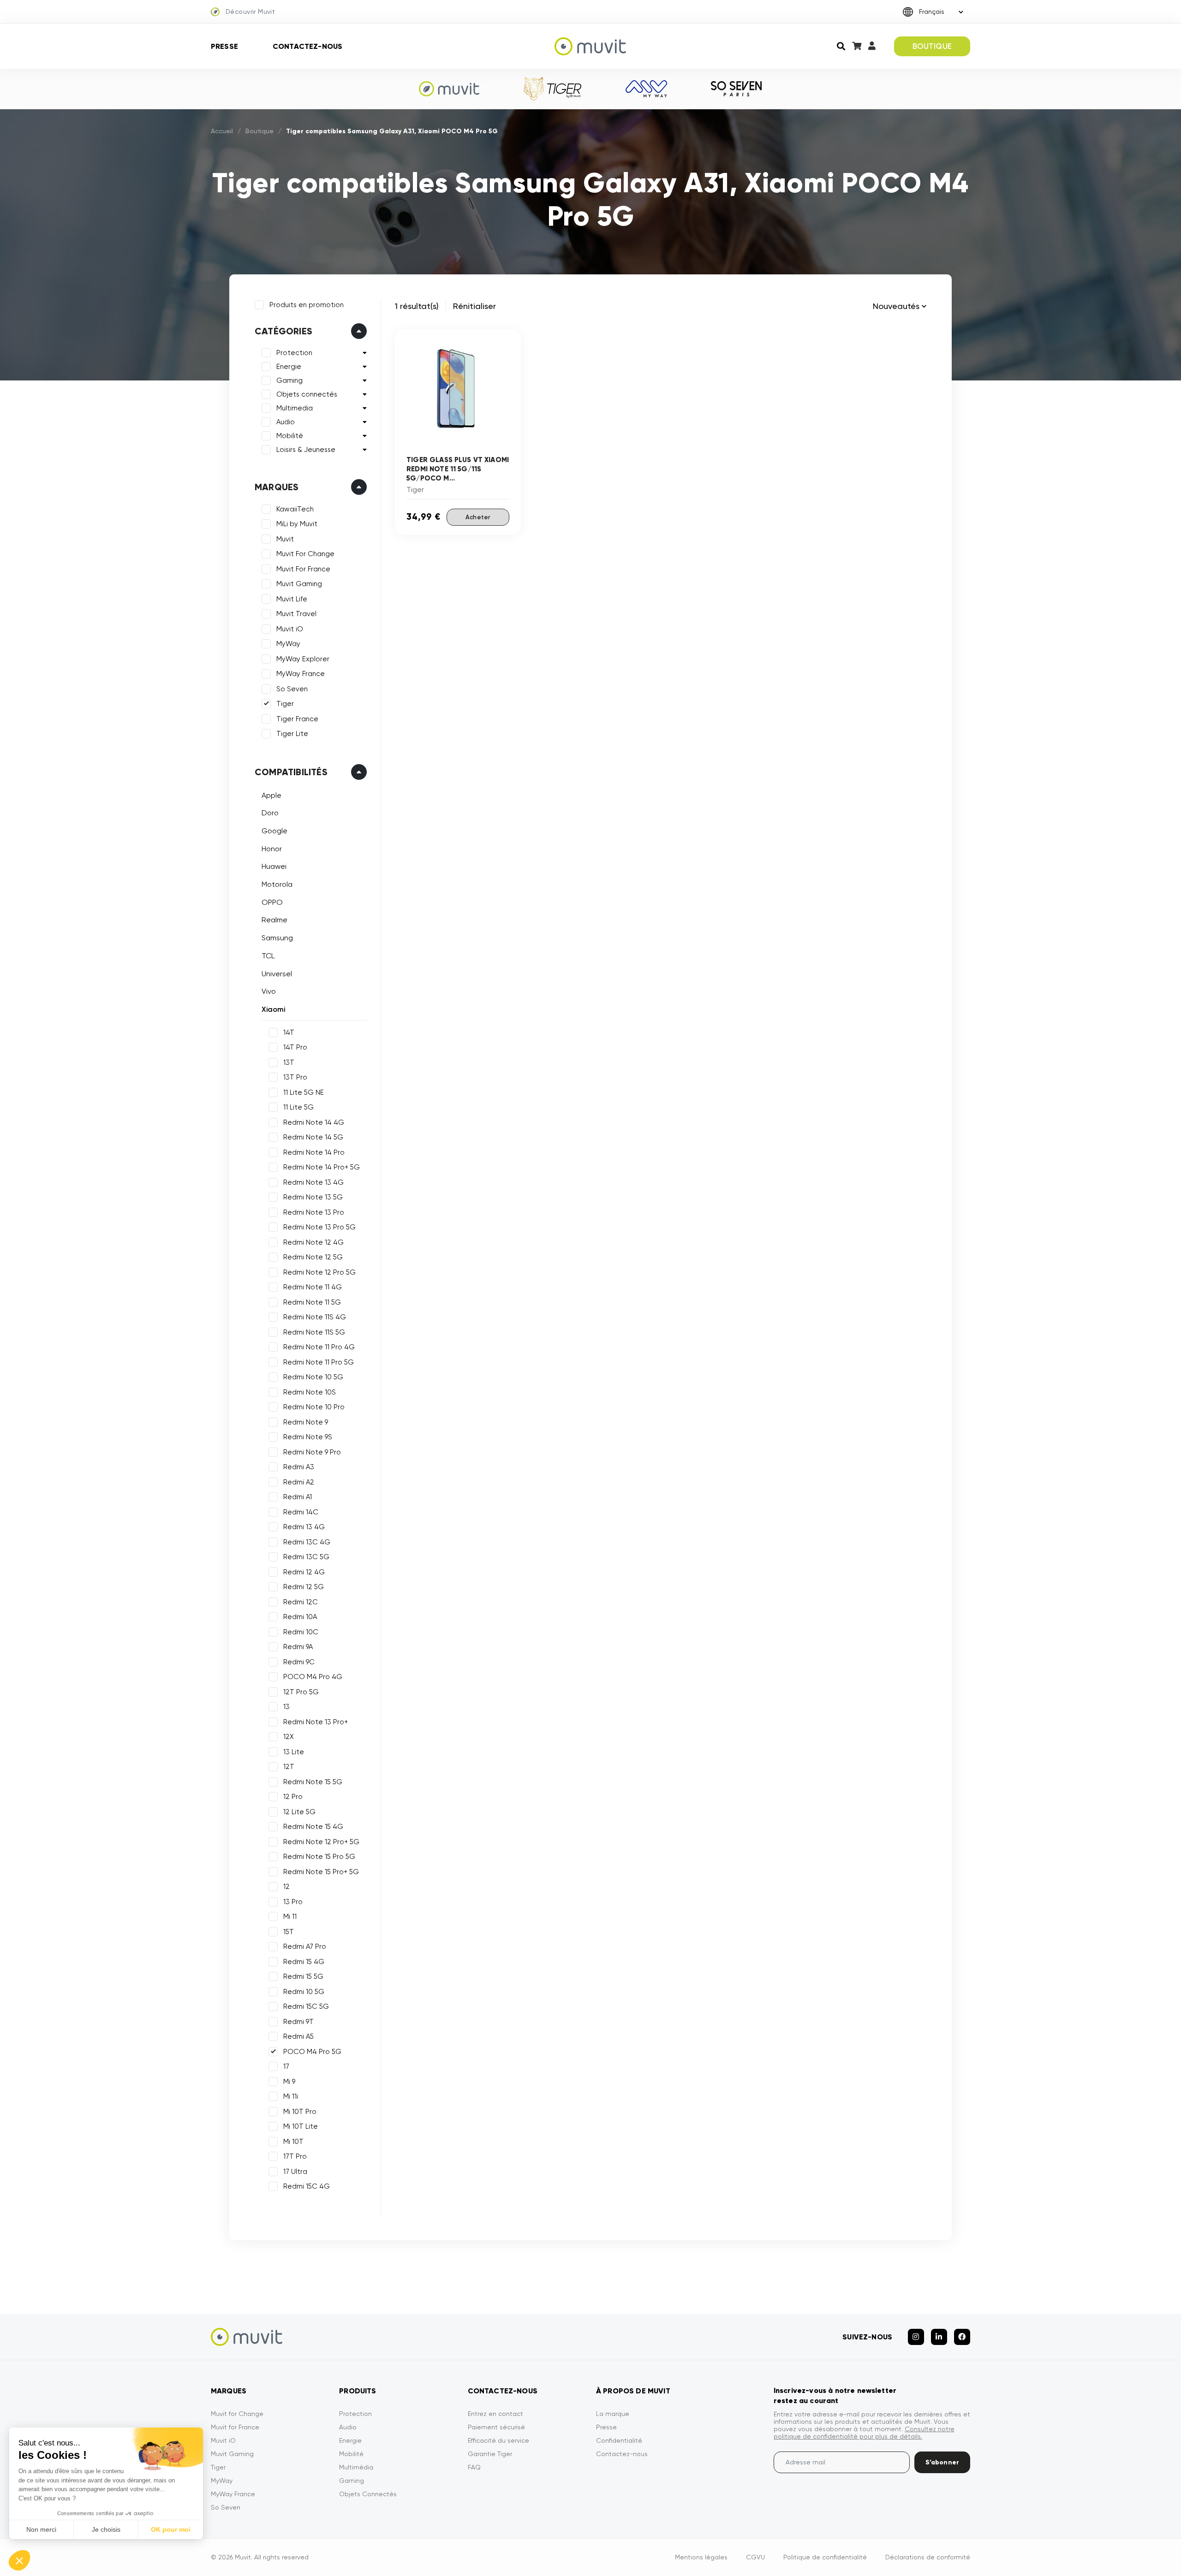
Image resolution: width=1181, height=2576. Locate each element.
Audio (286, 422)
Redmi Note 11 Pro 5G (319, 1362)
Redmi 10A (300, 1617)
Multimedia (295, 408)
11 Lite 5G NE (304, 1092)
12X (289, 1737)
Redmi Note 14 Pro (314, 1152)
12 (286, 1887)
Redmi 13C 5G (306, 1557)
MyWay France (301, 674)
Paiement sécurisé (496, 2427)
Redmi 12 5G (304, 1587)
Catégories (283, 331)
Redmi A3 (299, 1467)
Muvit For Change (305, 554)
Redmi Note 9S (308, 1437)
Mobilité (290, 436)
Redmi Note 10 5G (313, 1377)
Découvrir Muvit (250, 12)
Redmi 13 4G (304, 1527)
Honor (272, 849)
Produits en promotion (307, 305)
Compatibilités (291, 772)
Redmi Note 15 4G (313, 1827)
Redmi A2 (299, 1482)
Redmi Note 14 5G (313, 1137)
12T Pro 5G (301, 1692)
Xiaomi (273, 1009)
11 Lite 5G (298, 1107)
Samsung (277, 938)
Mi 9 (289, 2082)
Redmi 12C (301, 1602)
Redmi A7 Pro (305, 1947)
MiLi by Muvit (297, 524)
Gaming (289, 380)
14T (289, 1033)
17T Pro (295, 2156)
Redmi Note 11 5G (312, 1302)
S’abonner (942, 2462)
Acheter (478, 517)
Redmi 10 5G (304, 1992)
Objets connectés (307, 394)
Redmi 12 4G (304, 1572)
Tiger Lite (292, 734)
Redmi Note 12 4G (313, 1242)
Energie (289, 367)
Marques (277, 487)
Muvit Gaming (299, 584)
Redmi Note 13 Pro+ (316, 1722)
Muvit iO (290, 629)
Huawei (274, 866)
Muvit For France (303, 569)
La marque (613, 2414)
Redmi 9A (298, 1647)
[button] (19, 2560)
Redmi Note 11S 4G (315, 1317)
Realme (274, 920)
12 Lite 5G (299, 1812)
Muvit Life (292, 599)
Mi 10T (293, 2142)
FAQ (474, 2467)
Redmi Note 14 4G (314, 1122)
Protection (294, 353)
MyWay (288, 644)
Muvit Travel (296, 614)
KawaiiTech (295, 509)
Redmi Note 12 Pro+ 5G (321, 1842)
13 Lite (294, 1752)
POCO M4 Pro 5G (312, 2052)
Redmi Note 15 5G (313, 1782)
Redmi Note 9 (306, 1422)
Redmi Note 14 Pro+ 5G (322, 1167)
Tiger (285, 704)
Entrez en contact (495, 2414)
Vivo (269, 991)
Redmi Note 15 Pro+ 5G (321, 1872)
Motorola (277, 884)
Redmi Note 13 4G (313, 1182)
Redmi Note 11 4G (313, 1287)
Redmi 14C (301, 1512)
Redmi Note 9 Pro (312, 1452)
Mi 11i (291, 2096)
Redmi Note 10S (310, 1392)
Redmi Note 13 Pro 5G (319, 1227)
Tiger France (297, 719)
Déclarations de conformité (928, 2557)
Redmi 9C (299, 1662)
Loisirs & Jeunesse (306, 450)
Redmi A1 (298, 1497)
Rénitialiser (474, 306)
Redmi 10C (301, 1632)
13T (289, 1062)
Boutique (259, 131)
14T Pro (295, 1047)
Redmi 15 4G (304, 1962)
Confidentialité (619, 2440)
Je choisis (106, 2529)
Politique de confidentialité (825, 2557)
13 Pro (293, 1902)
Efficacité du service (498, 2440)
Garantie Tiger (490, 2454)
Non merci (41, 2529)
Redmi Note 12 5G (313, 1257)
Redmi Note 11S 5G (314, 1332)
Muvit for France (235, 2427)
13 (286, 1707)
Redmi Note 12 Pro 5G (319, 1272)
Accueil (222, 131)
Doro (270, 813)
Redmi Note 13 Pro (314, 1212)
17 (286, 2066)
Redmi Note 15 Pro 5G (319, 1857)
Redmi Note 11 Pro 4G (319, 1347)
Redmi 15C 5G (306, 2006)
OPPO (272, 902)
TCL (268, 956)
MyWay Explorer (303, 659)
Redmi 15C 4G (307, 2186)
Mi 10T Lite (301, 2126)
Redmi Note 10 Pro (314, 1407)
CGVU (755, 2557)
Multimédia (356, 2467)
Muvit (285, 539)
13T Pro (295, 1077)
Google (274, 831)
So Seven (292, 689)
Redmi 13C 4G (307, 1542)
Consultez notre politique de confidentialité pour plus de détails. (864, 2433)
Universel (277, 974)
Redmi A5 (298, 2036)
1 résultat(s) (417, 306)
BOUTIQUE (932, 46)
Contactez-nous (307, 46)
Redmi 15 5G (303, 1977)
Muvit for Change (237, 2414)
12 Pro (293, 1797)
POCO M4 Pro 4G (313, 1677)
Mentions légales (701, 2557)
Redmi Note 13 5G (313, 1197)
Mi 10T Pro (300, 2112)
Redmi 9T (298, 2022)
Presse (224, 46)
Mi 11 (290, 1917)
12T (289, 1767)
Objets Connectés (368, 2494)
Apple (271, 795)
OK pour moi (171, 2529)
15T (289, 1932)
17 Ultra (295, 2172)
